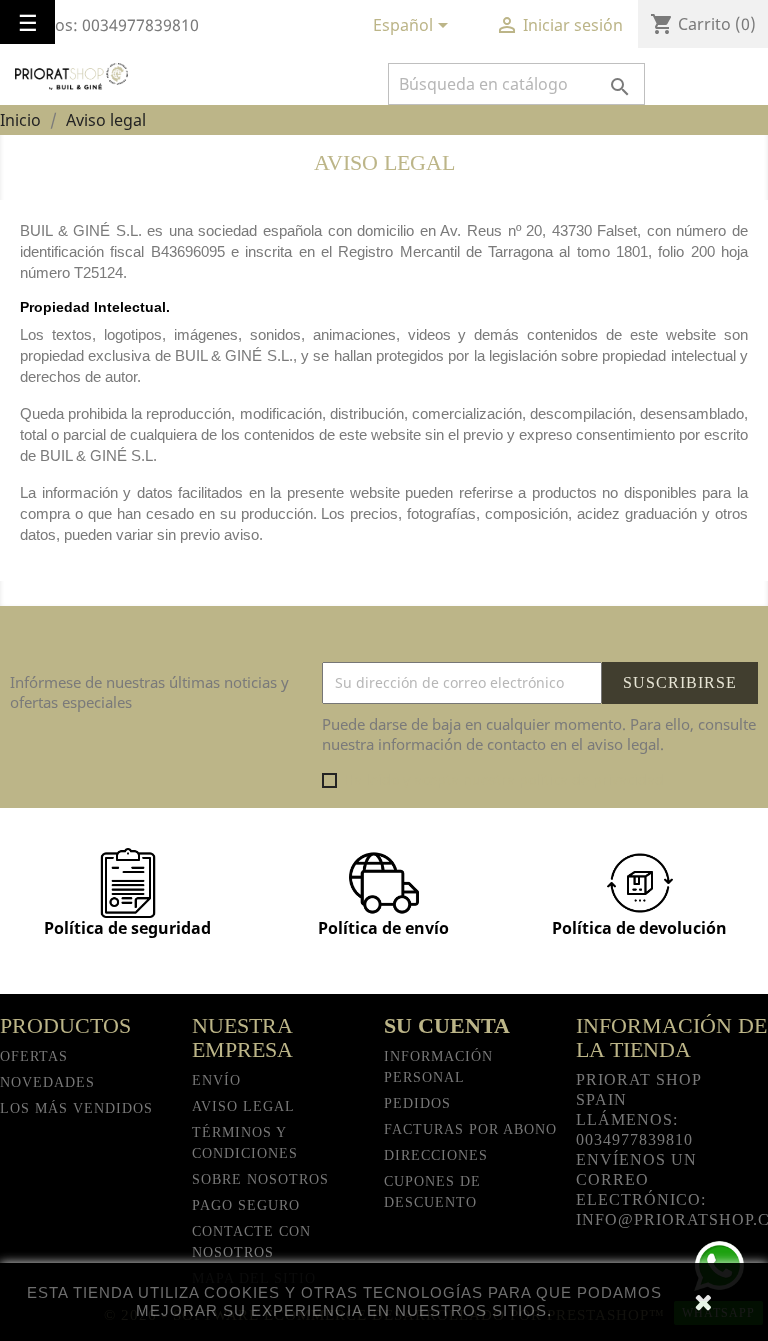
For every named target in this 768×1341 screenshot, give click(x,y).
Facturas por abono (470, 1129)
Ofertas (34, 1056)
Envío (216, 1080)
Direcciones (436, 1155)
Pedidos (417, 1103)
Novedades (47, 1082)
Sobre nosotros (260, 1179)
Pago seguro (246, 1205)
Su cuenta (447, 1025)
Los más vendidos (76, 1108)
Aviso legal (243, 1106)
